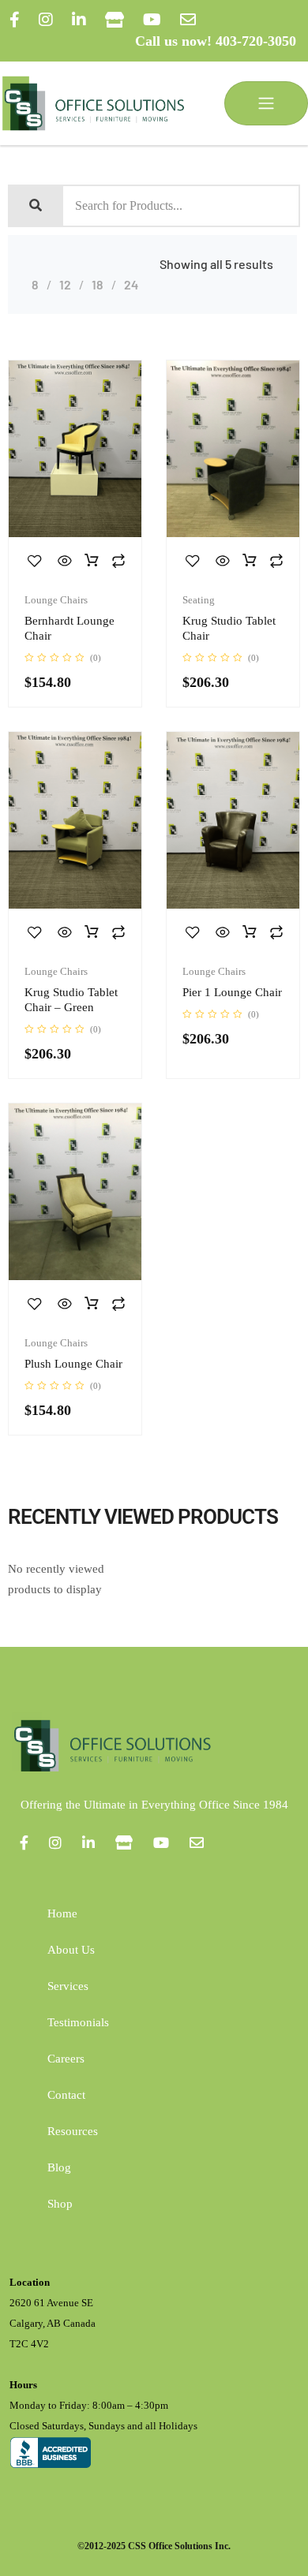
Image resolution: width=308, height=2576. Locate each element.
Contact (66, 2095)
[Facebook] (15, 20)
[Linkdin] (79, 20)
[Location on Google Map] (115, 20)
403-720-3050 (256, 41)
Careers (66, 2059)
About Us (71, 1950)
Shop (60, 2204)
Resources (73, 2131)
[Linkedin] (88, 1842)
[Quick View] (65, 561)
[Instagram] (46, 20)
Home (62, 1913)
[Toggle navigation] (266, 103)
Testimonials (78, 2022)
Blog (59, 2167)
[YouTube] (152, 20)
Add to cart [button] (92, 561)
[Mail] (188, 20)
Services (68, 1986)
